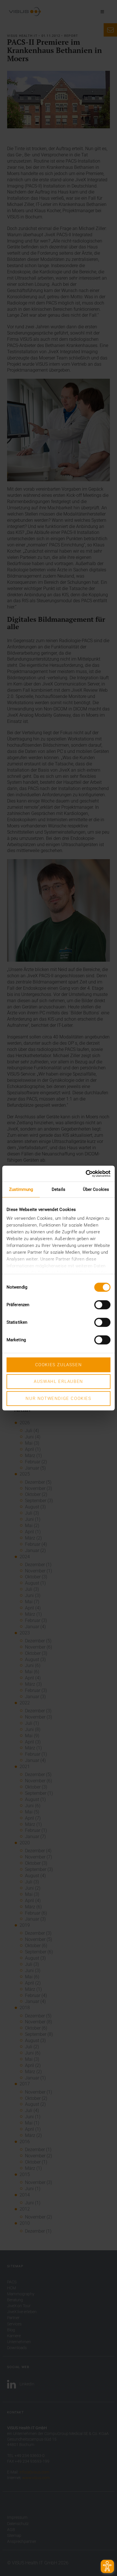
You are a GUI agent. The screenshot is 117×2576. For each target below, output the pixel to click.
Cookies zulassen (59, 1365)
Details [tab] (58, 1189)
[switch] (102, 1305)
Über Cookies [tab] (96, 1189)
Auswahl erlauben (58, 1381)
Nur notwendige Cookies (58, 1398)
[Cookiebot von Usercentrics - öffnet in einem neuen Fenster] (86, 1174)
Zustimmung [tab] (21, 1189)
